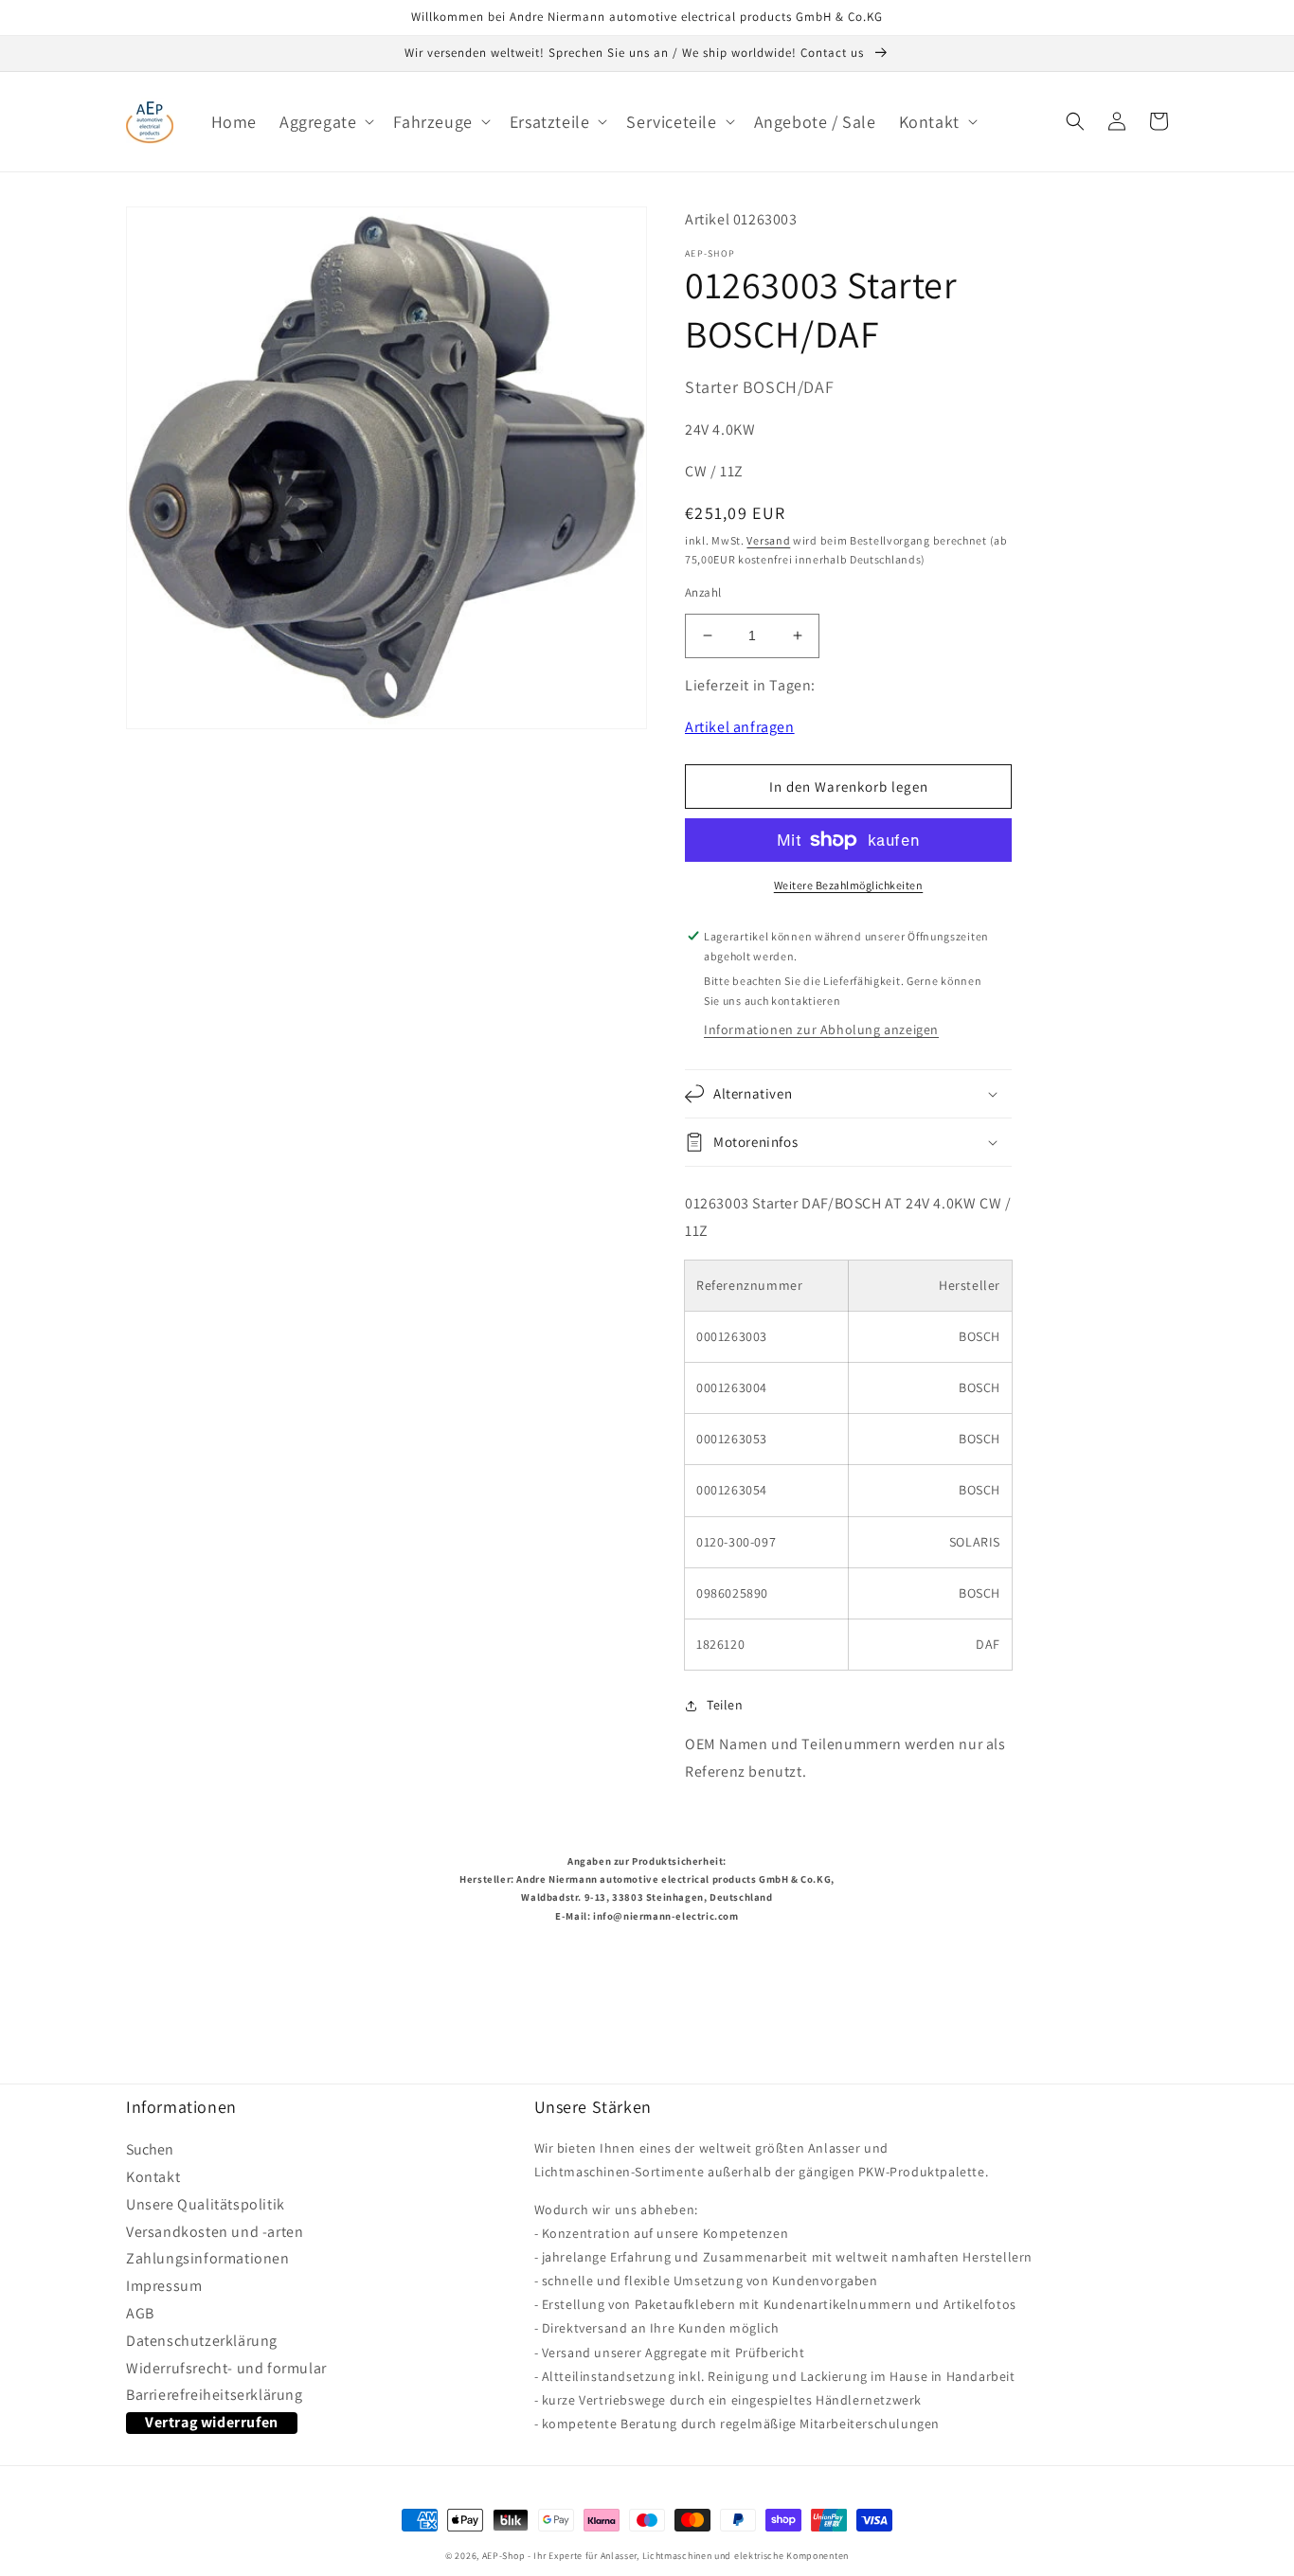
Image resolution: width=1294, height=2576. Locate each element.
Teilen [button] (725, 1705)
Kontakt (153, 2177)
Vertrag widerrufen (212, 2422)
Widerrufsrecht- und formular (226, 2369)
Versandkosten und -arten (215, 2232)
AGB (140, 2314)
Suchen (150, 2152)
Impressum (164, 2286)
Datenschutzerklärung (202, 2341)
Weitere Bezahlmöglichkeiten (849, 885)
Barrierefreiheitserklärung (215, 2395)
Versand (768, 540)
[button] (325, 122)
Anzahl (703, 592)
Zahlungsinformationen (208, 2259)
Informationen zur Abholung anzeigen (821, 1029)
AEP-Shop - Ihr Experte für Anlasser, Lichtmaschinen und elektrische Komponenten (665, 2556)
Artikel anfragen (740, 727)
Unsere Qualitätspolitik (206, 2205)
